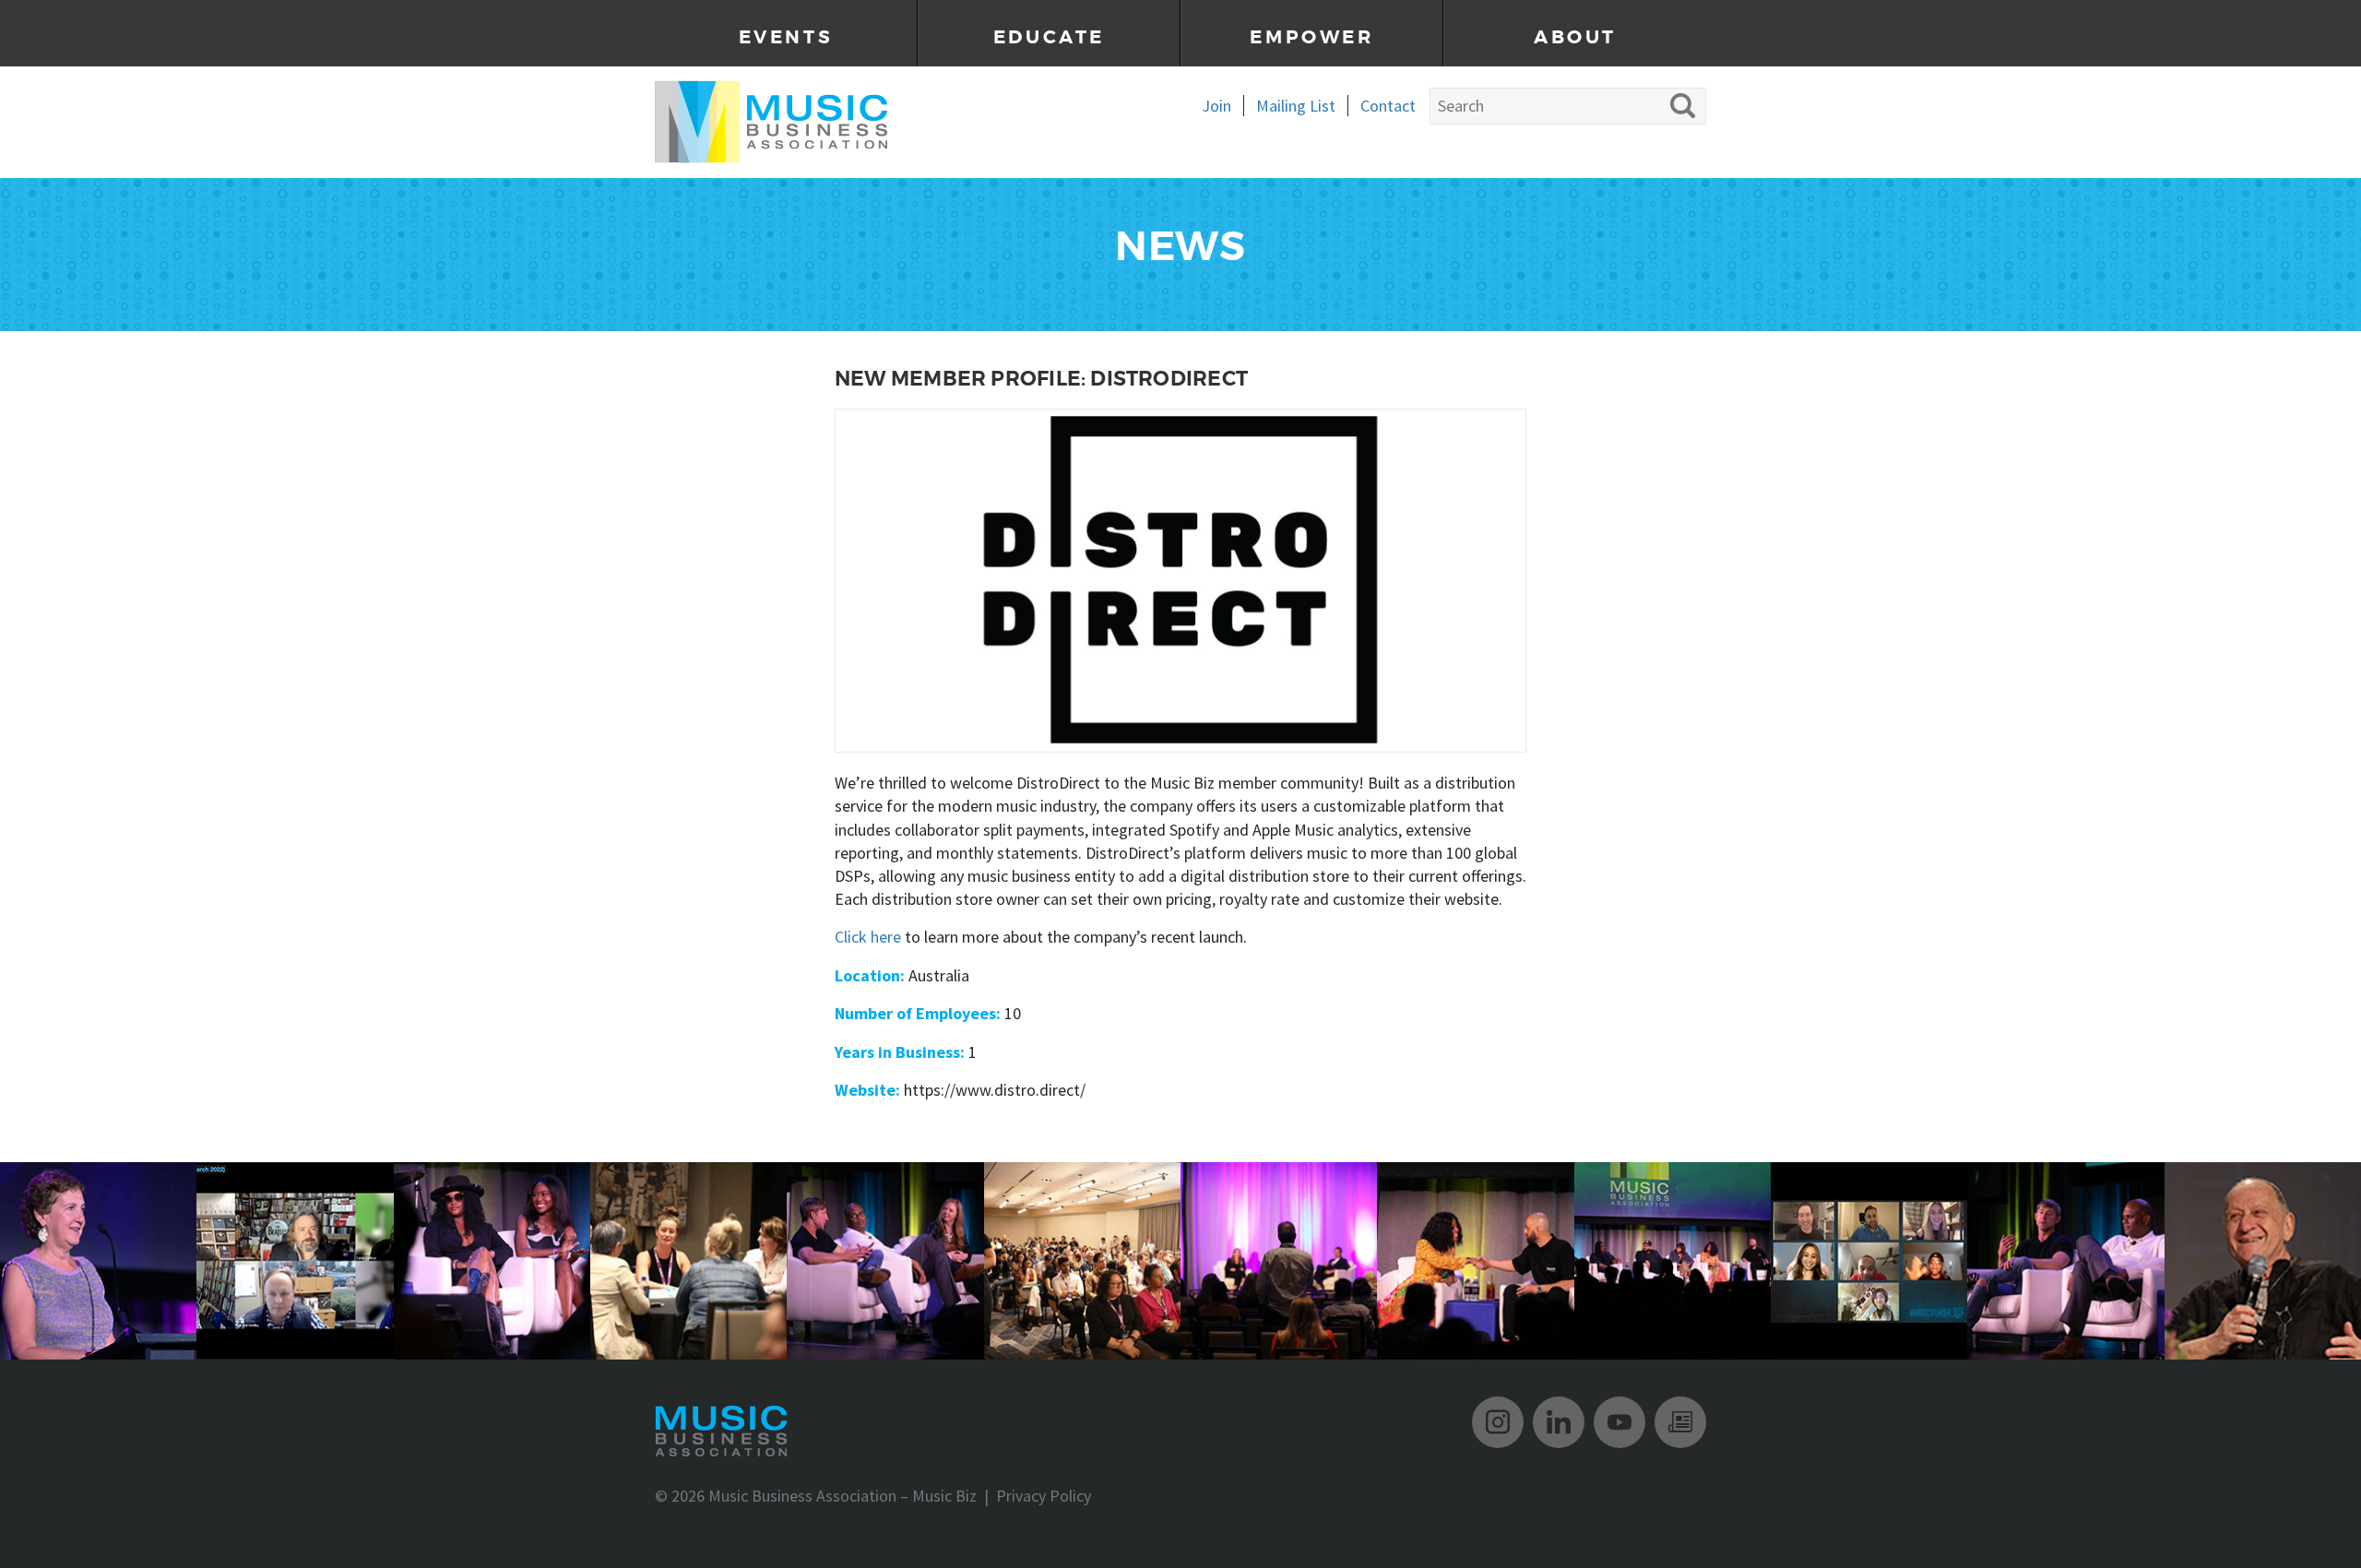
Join (1216, 106)
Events (786, 37)
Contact (1388, 106)
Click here (868, 937)
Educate (1049, 37)
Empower (1311, 37)
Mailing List (1296, 106)
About (1575, 37)
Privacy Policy (1044, 1496)
